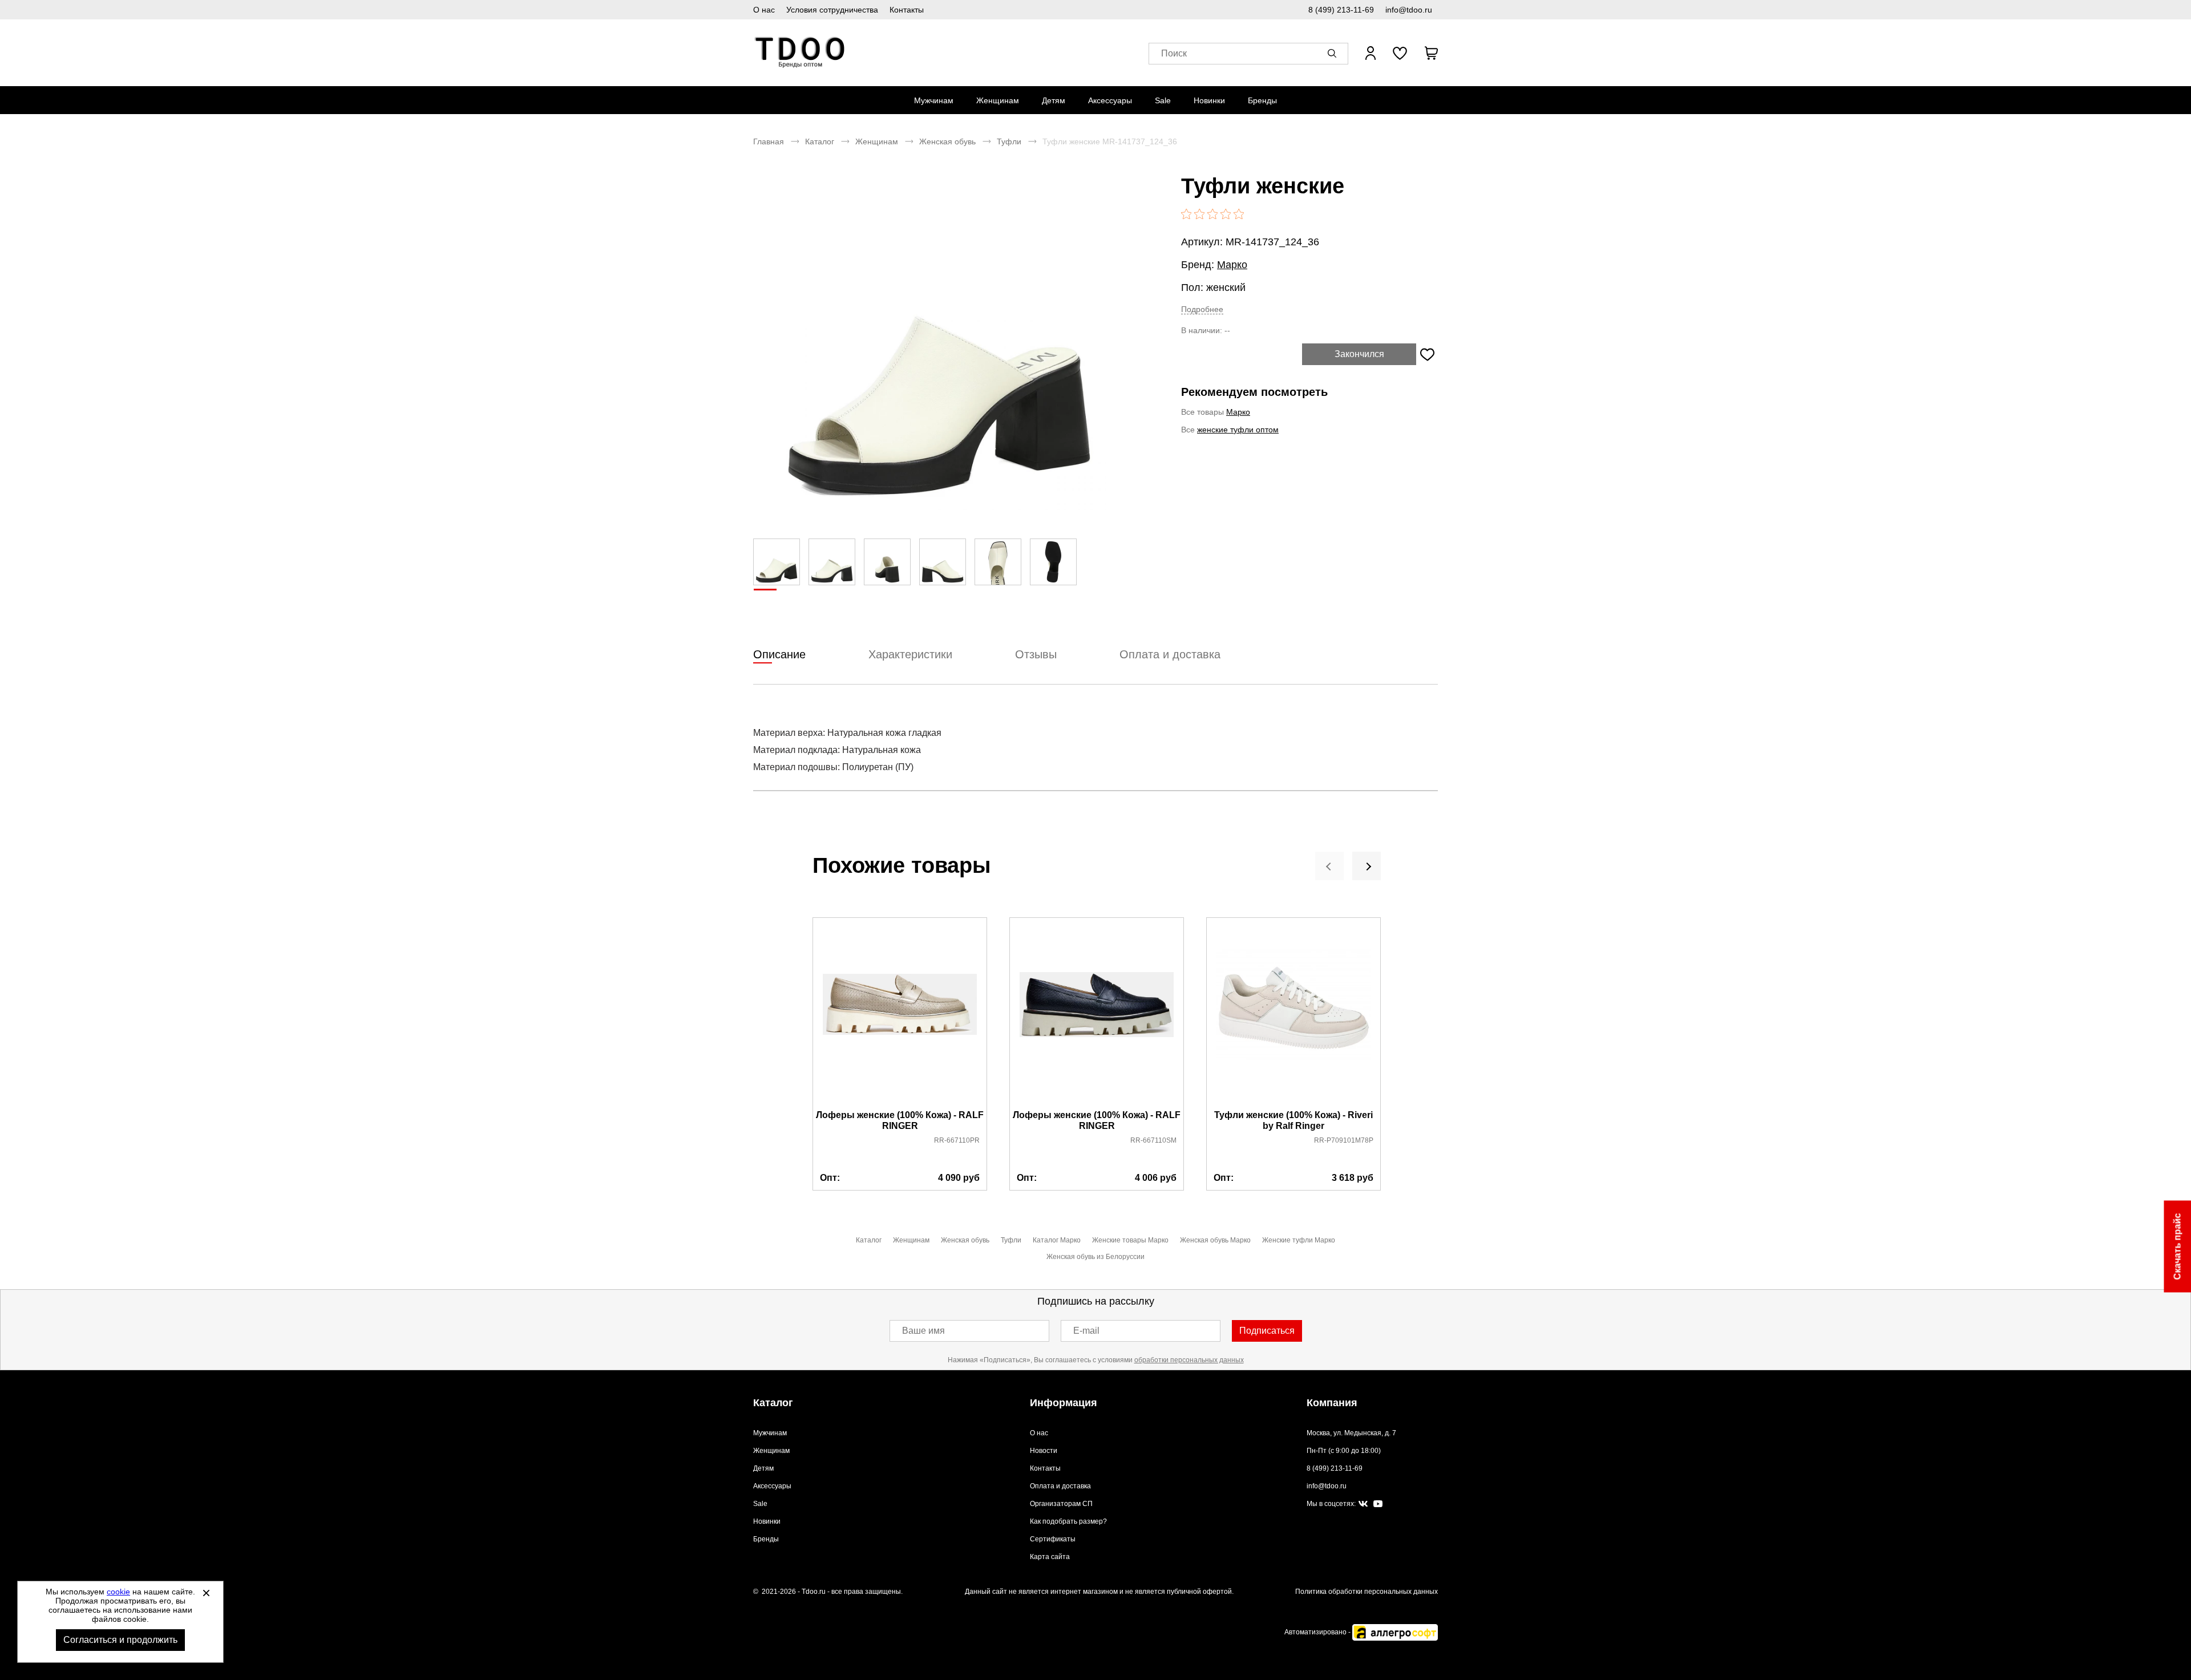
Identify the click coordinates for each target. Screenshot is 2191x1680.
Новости (1044, 1451)
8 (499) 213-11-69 (1341, 10)
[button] (1334, 53)
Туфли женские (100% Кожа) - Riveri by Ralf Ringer (1293, 1120)
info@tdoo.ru (1409, 10)
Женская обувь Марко (1215, 1240)
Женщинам (998, 100)
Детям (1054, 100)
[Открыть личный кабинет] (1371, 53)
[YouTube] (1378, 1504)
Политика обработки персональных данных (1367, 1592)
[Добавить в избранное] (1427, 354)
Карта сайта (1050, 1557)
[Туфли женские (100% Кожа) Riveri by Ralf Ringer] (1293, 1014)
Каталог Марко (1057, 1240)
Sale (1163, 100)
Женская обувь (947, 141)
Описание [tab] (779, 654)
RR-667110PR (957, 1140)
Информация (1064, 1403)
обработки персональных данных (1189, 1360)
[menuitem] (934, 100)
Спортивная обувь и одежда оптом (800, 53)
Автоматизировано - (1318, 1632)
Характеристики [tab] (910, 654)
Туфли (1009, 141)
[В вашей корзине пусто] (1431, 53)
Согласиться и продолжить (120, 1640)
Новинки (1209, 100)
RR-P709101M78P (1344, 1140)
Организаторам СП (1061, 1504)
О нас (764, 10)
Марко (1232, 265)
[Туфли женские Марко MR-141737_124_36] (939, 343)
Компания (1332, 1403)
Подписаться (1267, 1331)
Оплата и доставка (1060, 1486)
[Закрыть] (206, 1593)
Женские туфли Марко (1299, 1240)
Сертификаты (1053, 1539)
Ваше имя (923, 1331)
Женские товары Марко (1130, 1240)
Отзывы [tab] (1036, 654)
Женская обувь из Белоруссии (1095, 1257)
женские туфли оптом (1238, 430)
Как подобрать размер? (1068, 1521)
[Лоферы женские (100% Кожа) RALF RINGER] (900, 1014)
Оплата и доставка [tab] (1170, 654)
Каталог (820, 141)
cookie (118, 1592)
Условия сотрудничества (832, 10)
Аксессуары (1110, 100)
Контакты (907, 10)
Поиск (1174, 53)
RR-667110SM (1153, 1140)
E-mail (1086, 1331)
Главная (769, 141)
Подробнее (1202, 309)
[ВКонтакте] (1363, 1504)
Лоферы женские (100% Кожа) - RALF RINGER (900, 1120)
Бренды (1262, 100)
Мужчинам (934, 100)
